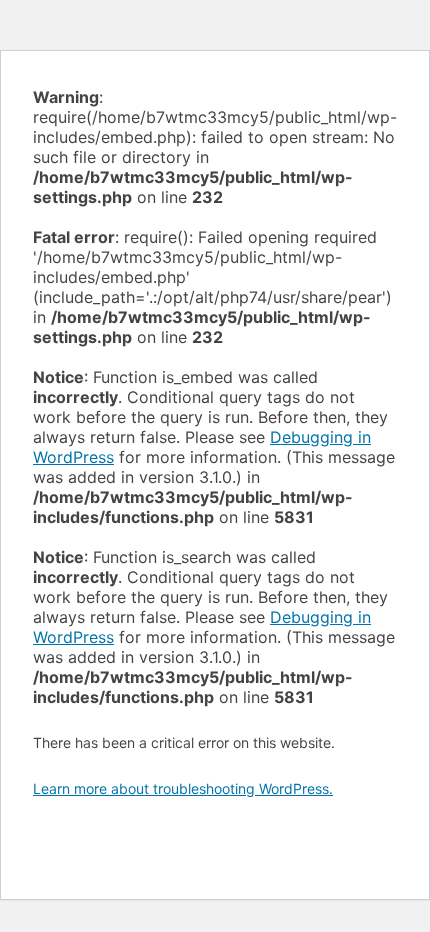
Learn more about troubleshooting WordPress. (183, 788)
